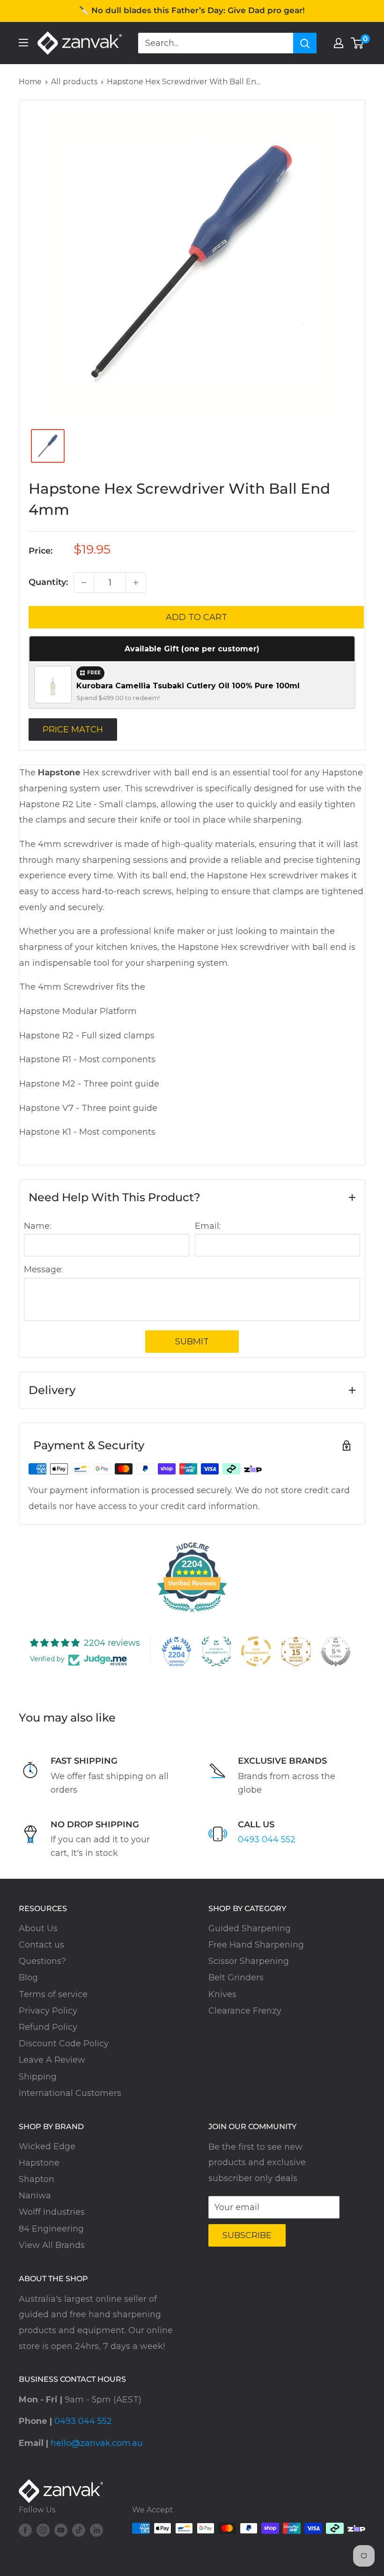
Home (30, 82)
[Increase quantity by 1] (136, 583)
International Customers (70, 2093)
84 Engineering (51, 2229)
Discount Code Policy (64, 2043)
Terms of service (53, 1994)
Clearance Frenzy (245, 2011)
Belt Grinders (236, 1978)
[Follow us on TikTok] (79, 2530)
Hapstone (39, 2163)
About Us (38, 1928)
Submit (192, 1342)
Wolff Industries (52, 2212)
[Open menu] (23, 43)
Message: (43, 1270)
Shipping (38, 2077)
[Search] (305, 43)
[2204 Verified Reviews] (192, 1613)
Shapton (37, 2179)
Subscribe (247, 2235)
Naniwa (35, 2196)
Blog (28, 1978)
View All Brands (52, 2245)
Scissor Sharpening (249, 1961)
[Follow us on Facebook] (25, 2530)
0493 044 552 (267, 1839)
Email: (208, 1226)
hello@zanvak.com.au (97, 2443)
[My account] (339, 43)
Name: (37, 1226)
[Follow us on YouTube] (61, 2530)
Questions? (42, 1961)
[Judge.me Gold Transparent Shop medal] (256, 1651)
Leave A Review (52, 2060)
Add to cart (196, 617)
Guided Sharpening (250, 1928)
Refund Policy (48, 2027)
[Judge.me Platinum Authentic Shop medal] (216, 1651)
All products (74, 82)
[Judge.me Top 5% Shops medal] (336, 1651)
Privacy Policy (48, 2011)
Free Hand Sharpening (256, 1945)
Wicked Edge (47, 2146)
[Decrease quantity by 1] (84, 583)
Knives (222, 1994)
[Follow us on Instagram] (43, 2530)
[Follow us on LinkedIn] (96, 2530)
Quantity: (48, 582)
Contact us (41, 1945)
